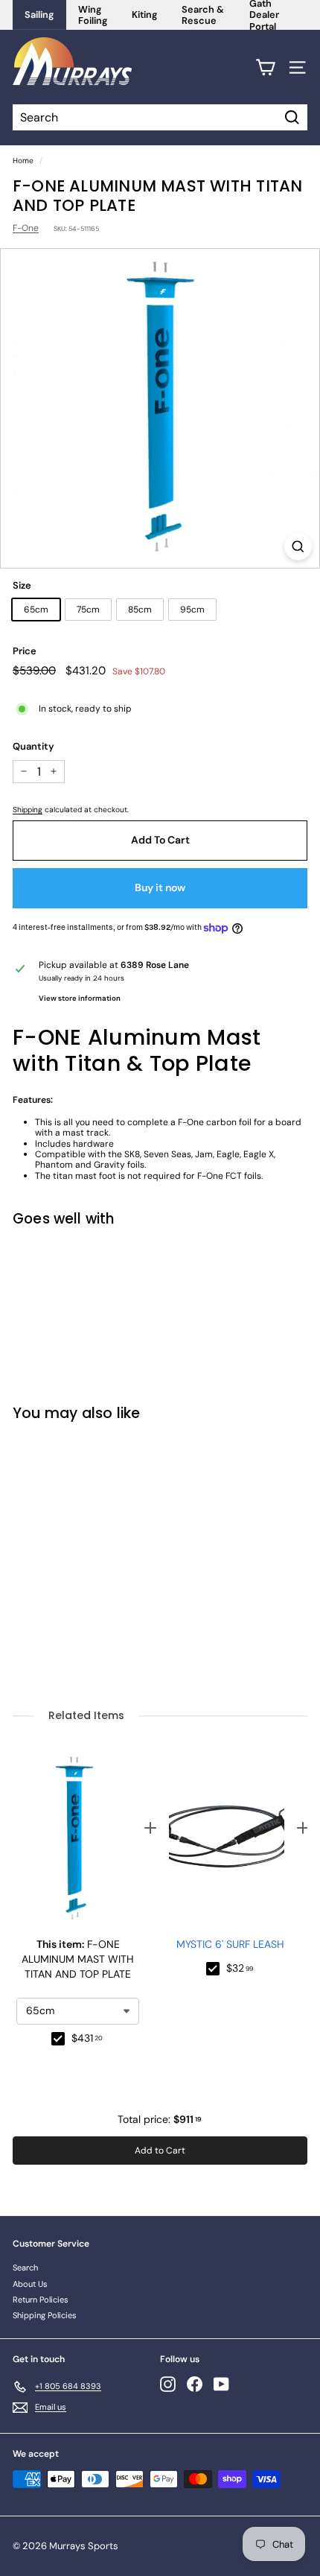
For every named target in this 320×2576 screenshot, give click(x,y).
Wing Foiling (93, 15)
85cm (140, 610)
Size (22, 586)
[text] (88, 2039)
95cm (192, 610)
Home (23, 161)
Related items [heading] (86, 1716)
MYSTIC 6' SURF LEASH (230, 1944)
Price (25, 651)
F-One (26, 228)
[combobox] (78, 2011)
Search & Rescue (203, 15)
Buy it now (160, 887)
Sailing (39, 15)
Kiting (145, 15)
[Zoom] (298, 547)
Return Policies (41, 2300)
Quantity (33, 747)
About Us (30, 2284)
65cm (36, 610)
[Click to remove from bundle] (58, 2039)
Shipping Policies (45, 2315)
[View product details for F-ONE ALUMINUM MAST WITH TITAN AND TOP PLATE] (74, 1839)
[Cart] (265, 67)
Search (25, 2268)
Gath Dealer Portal (264, 15)
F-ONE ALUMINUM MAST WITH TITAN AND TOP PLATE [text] (78, 1959)
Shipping (28, 810)
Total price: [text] (160, 2119)
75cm (88, 610)
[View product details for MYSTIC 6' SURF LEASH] (227, 1839)
